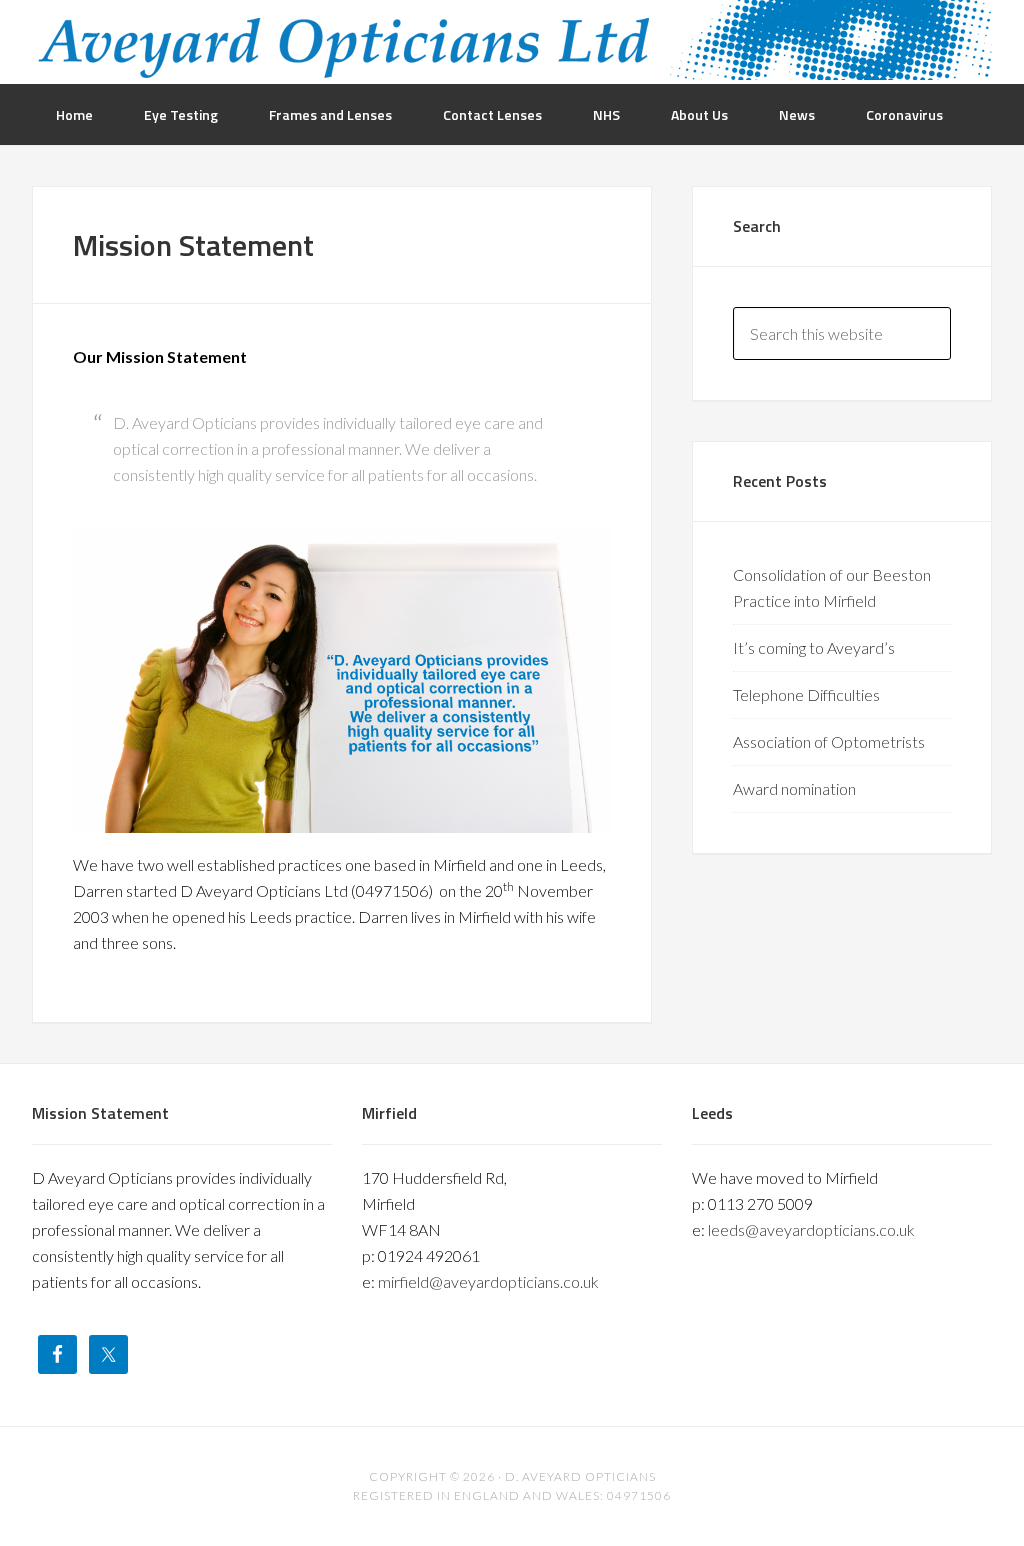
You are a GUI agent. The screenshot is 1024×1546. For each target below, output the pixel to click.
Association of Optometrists (829, 741)
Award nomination (794, 788)
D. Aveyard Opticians (512, 40)
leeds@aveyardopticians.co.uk (811, 1229)
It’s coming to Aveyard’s (814, 647)
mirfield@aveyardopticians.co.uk (488, 1281)
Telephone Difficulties (806, 694)
